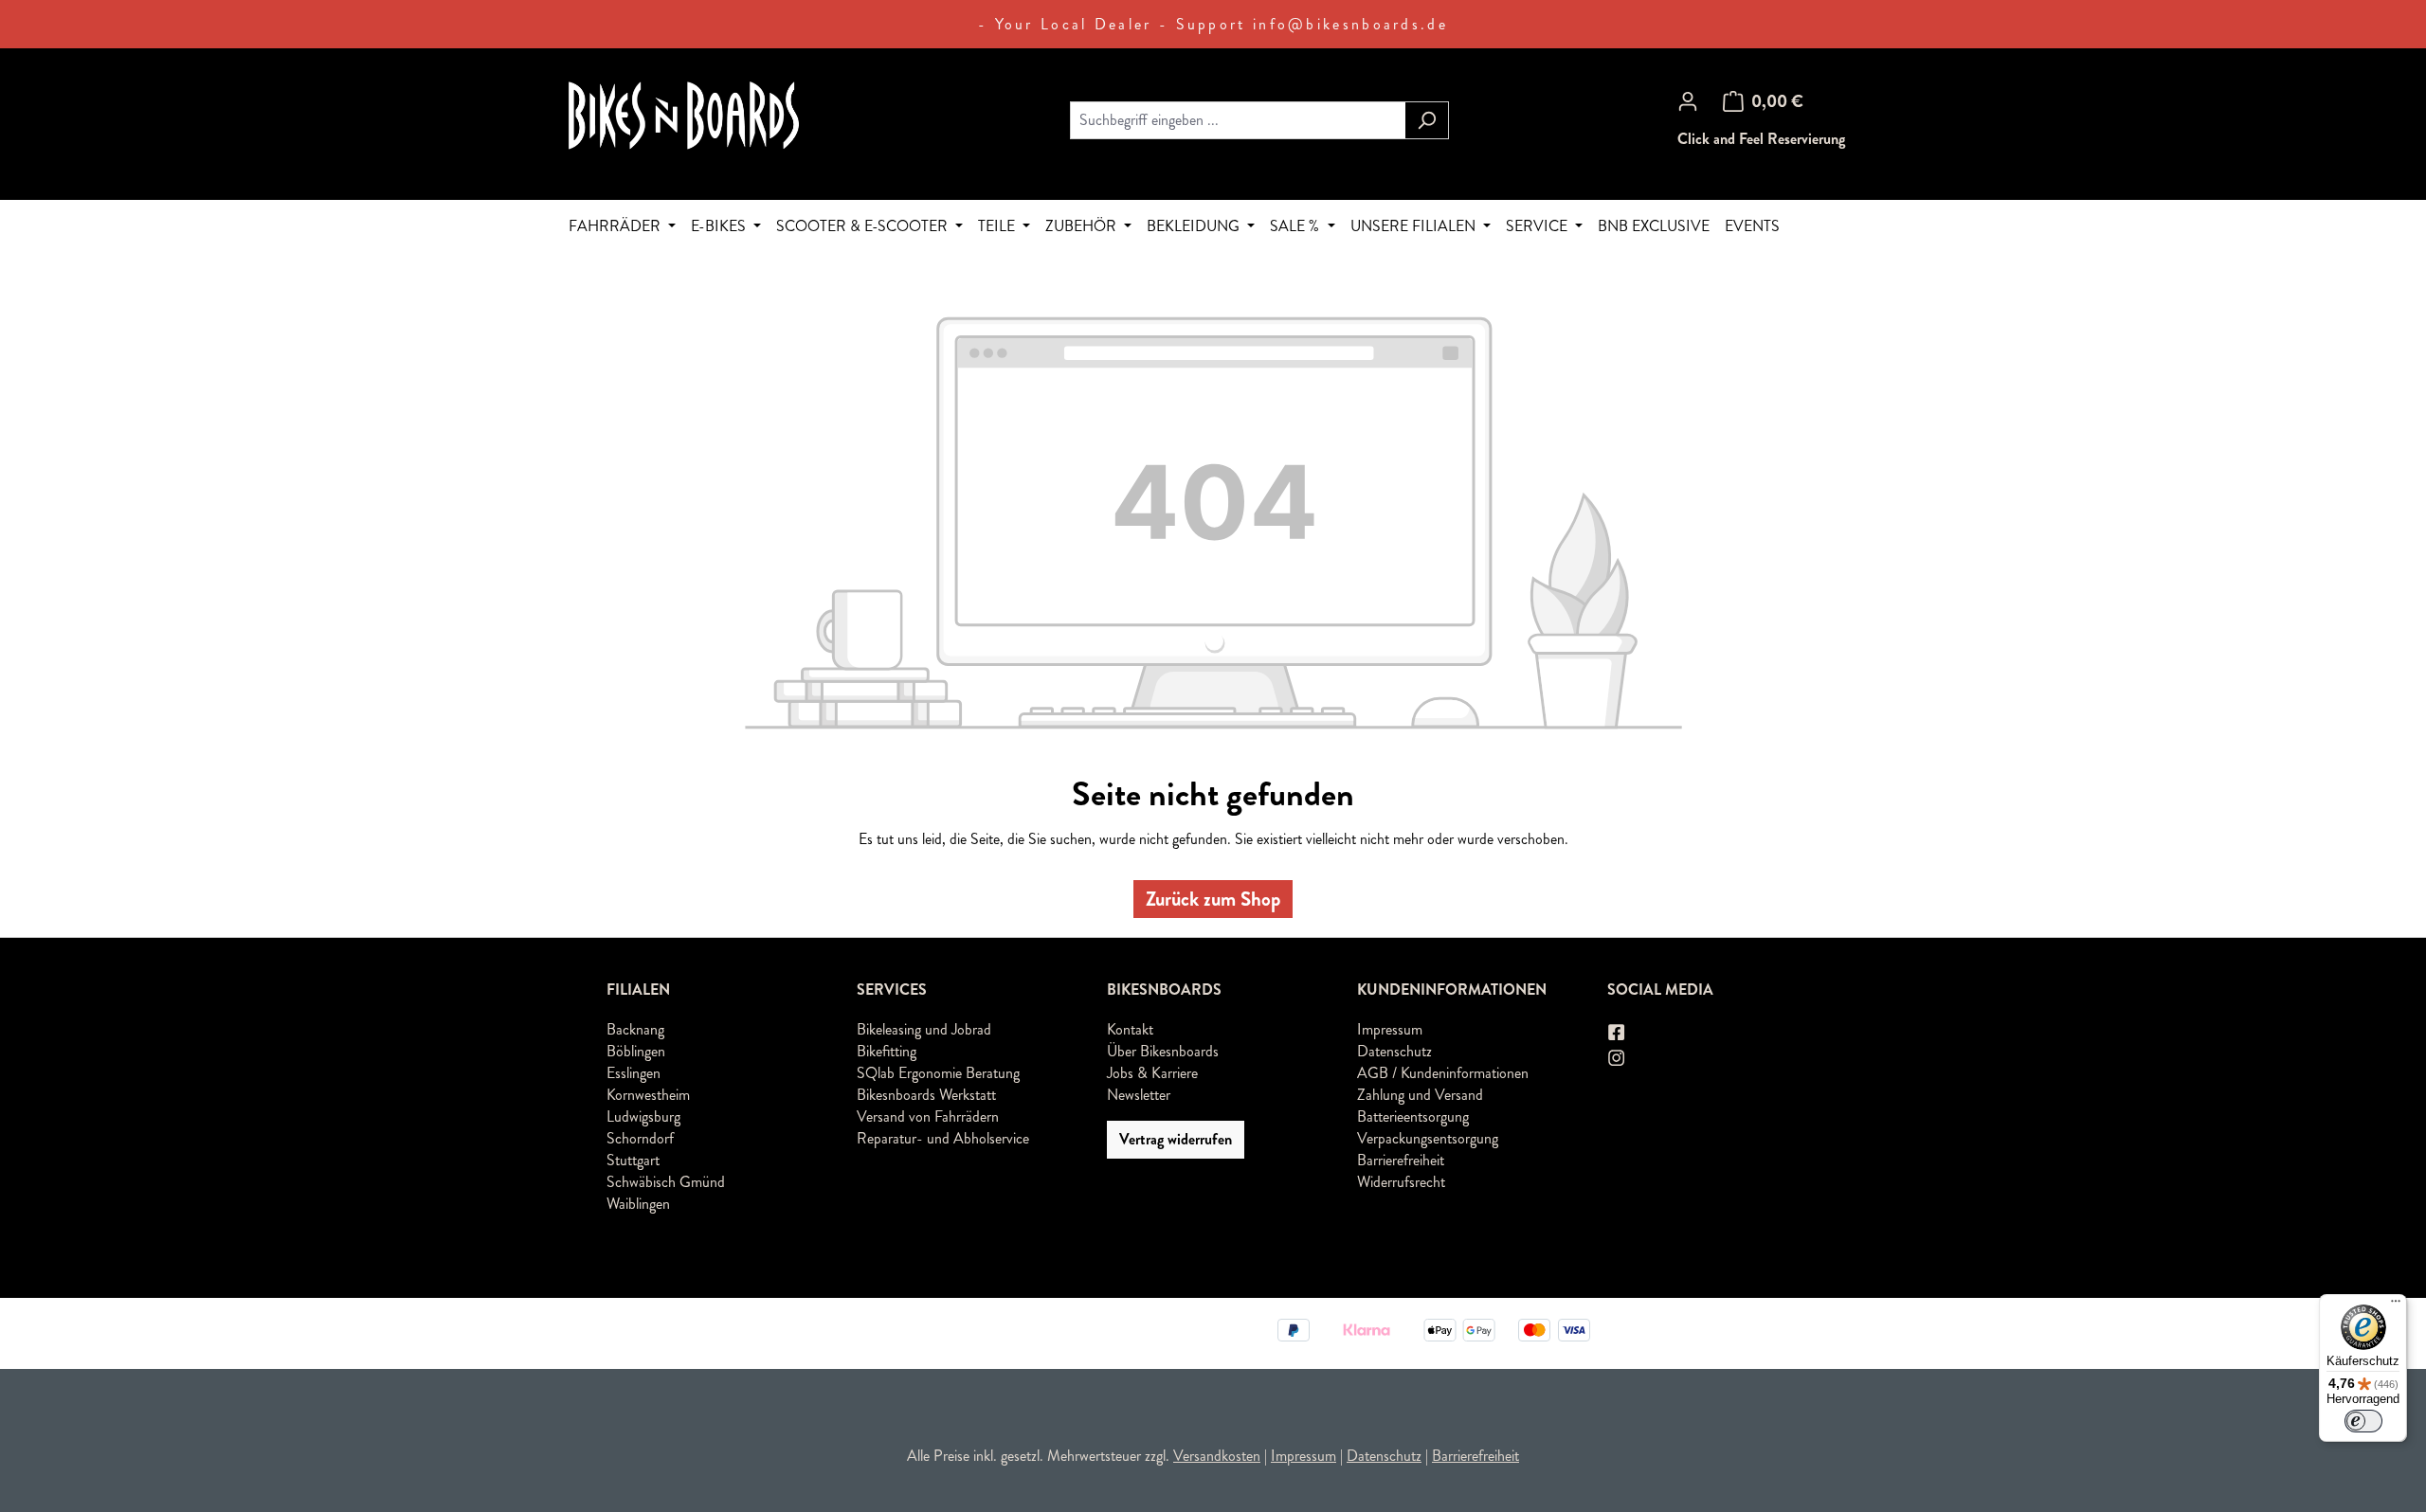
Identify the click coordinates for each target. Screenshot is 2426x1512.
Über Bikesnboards (1163, 1051)
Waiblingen (638, 1204)
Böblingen (636, 1051)
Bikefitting (887, 1051)
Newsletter (1139, 1095)
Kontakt (1130, 1029)
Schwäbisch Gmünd (666, 1182)
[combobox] (1238, 120)
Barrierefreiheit (1401, 1160)
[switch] (2363, 1421)
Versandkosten (1217, 1456)
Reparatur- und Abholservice (943, 1138)
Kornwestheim (648, 1095)
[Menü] (2396, 1305)
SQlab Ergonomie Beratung (938, 1073)
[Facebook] (1618, 1033)
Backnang (635, 1029)
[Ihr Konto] (1688, 101)
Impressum (1390, 1029)
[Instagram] (1618, 1058)
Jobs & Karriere (1152, 1073)
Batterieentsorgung (1413, 1116)
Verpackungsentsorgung (1428, 1138)
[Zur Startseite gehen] (711, 117)
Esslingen (634, 1073)
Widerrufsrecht (1401, 1182)
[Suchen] (1427, 120)
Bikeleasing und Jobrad (924, 1029)
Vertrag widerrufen (1176, 1139)
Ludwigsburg (643, 1116)
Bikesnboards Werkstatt (926, 1095)
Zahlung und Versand (1420, 1095)
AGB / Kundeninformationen (1443, 1073)
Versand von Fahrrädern (928, 1116)
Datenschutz (1394, 1051)
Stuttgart (633, 1160)
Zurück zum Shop (1213, 899)
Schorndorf (640, 1138)
